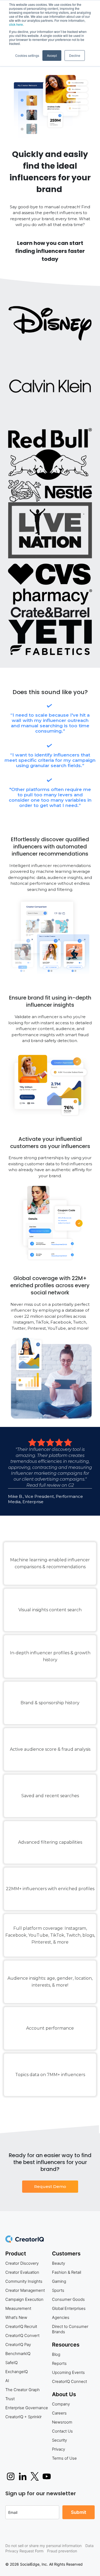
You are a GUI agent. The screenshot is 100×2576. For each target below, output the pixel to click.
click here (16, 24)
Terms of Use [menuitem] (64, 2458)
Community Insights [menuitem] (24, 2281)
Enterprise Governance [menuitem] (27, 2408)
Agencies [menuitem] (61, 2317)
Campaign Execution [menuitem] (24, 2299)
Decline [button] (75, 55)
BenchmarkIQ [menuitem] (18, 2354)
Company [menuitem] (61, 2404)
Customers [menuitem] (66, 2254)
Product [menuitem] (16, 2254)
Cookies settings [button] (27, 55)
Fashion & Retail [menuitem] (67, 2272)
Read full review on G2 (50, 1485)
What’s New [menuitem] (16, 2317)
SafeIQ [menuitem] (11, 2363)
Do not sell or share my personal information (43, 2546)
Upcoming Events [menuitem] (68, 2372)
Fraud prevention (62, 2551)
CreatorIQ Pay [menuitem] (18, 2345)
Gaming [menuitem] (59, 2281)
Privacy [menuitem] (59, 2449)
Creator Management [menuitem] (25, 2290)
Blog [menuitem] (56, 2354)
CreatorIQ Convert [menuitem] (22, 2335)
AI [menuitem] (7, 2381)
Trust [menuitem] (10, 2399)
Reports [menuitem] (59, 2363)
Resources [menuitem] (66, 2345)
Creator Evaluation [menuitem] (22, 2272)
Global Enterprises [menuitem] (69, 2308)
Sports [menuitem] (58, 2290)
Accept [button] (52, 55)
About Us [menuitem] (64, 2394)
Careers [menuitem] (59, 2413)
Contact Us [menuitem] (62, 2431)
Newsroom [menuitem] (62, 2422)
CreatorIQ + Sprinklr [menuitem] (23, 2417)
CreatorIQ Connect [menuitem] (69, 2381)
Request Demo (50, 2186)
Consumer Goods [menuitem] (68, 2299)
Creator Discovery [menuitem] (22, 2263)
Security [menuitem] (59, 2440)
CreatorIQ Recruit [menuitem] (21, 2326)
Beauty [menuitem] (59, 2263)
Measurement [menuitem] (18, 2308)
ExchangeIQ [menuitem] (17, 2372)
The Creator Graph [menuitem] (23, 2390)
